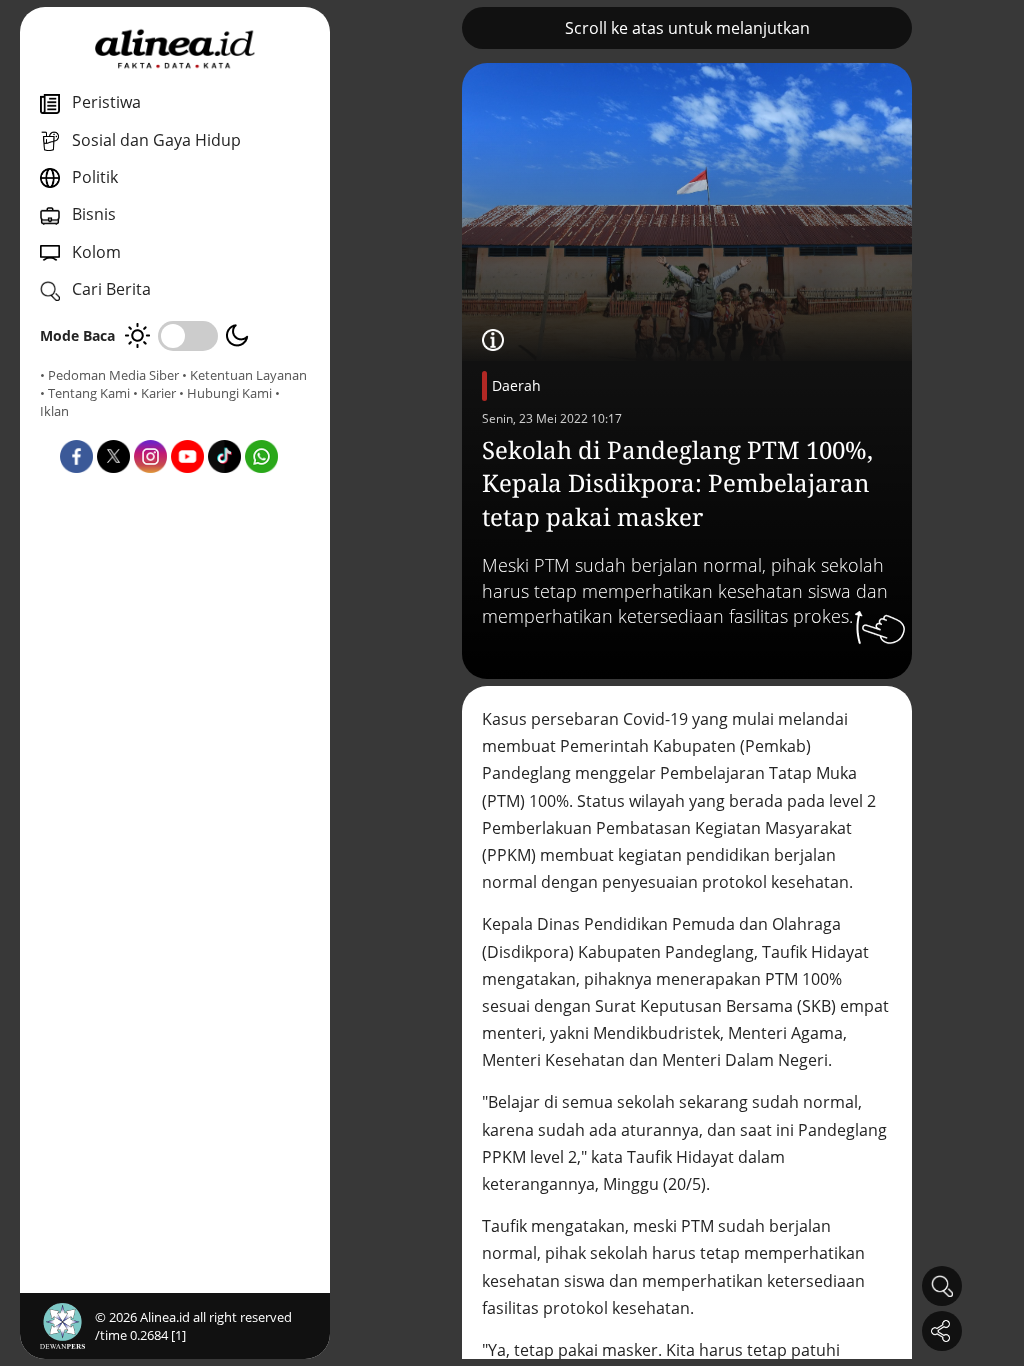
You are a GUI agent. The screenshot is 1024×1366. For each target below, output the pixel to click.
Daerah (516, 385)
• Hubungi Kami (225, 393)
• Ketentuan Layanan (244, 375)
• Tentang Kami (85, 393)
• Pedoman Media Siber (109, 375)
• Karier (154, 393)
